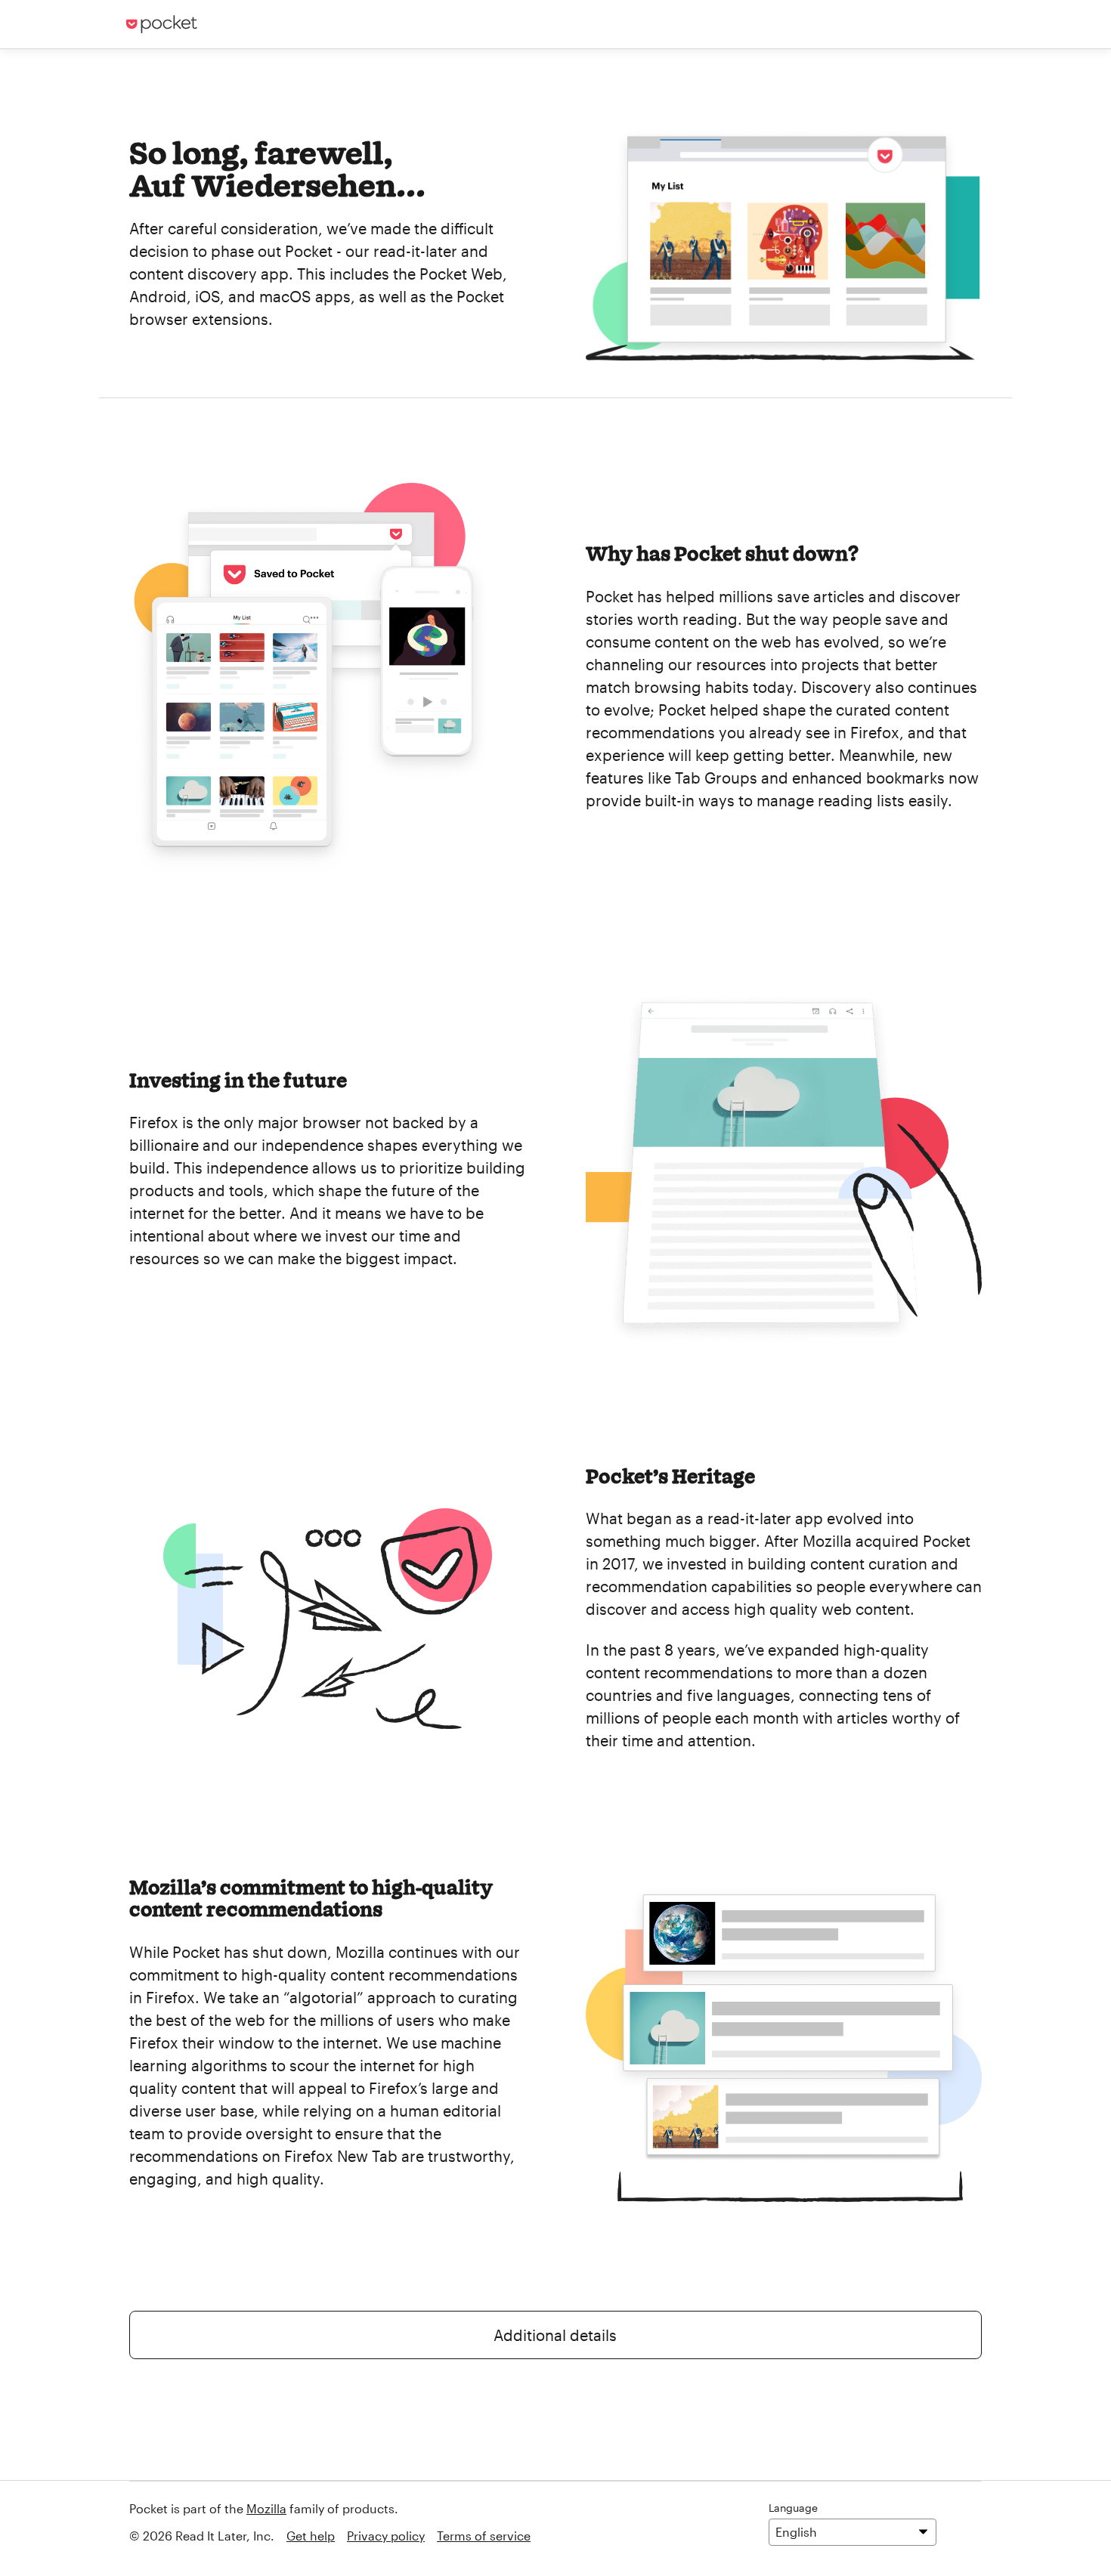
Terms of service (484, 2536)
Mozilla (266, 2508)
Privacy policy (386, 2536)
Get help (311, 2536)
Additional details (555, 2335)
